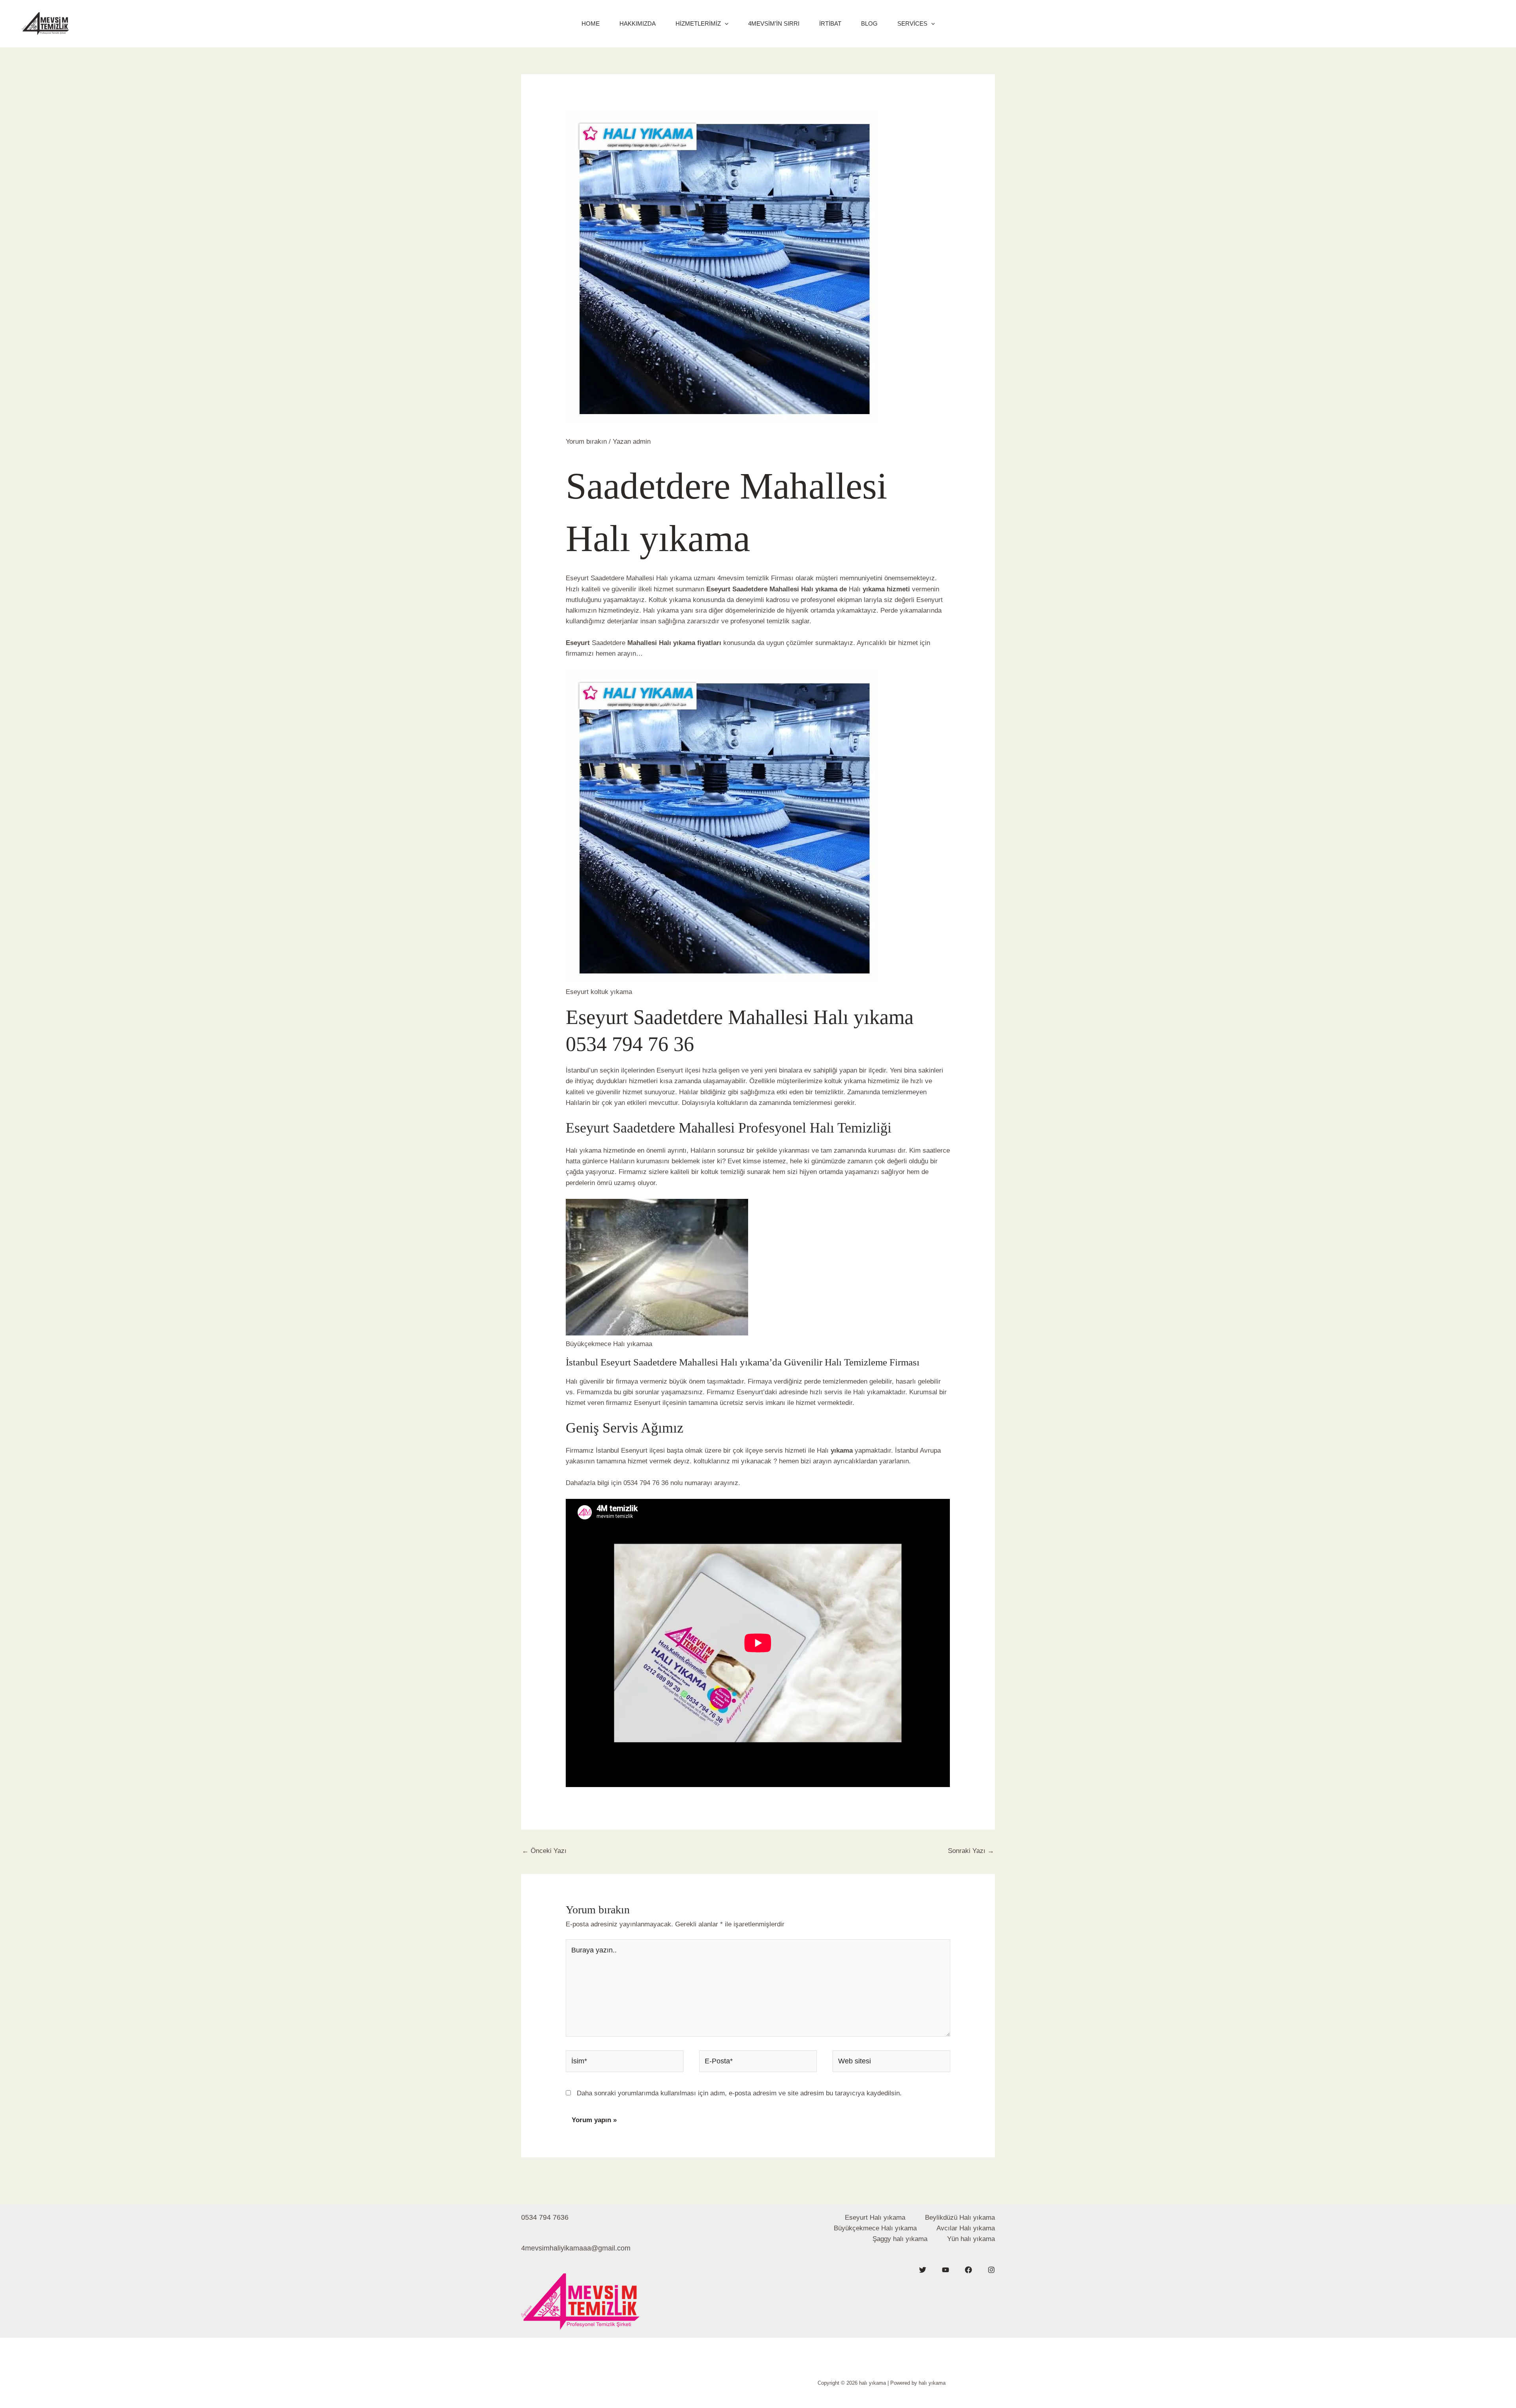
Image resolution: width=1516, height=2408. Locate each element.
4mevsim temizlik (742, 578)
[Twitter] (923, 2270)
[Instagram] (991, 2270)
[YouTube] (946, 2270)
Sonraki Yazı (971, 1851)
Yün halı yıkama (971, 2239)
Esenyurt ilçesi (678, 1070)
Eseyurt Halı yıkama (875, 2218)
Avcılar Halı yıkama (966, 2228)
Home (591, 23)
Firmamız (722, 1392)
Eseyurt (719, 589)
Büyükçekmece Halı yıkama (875, 2228)
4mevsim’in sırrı (774, 23)
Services (912, 23)
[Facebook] (968, 2270)
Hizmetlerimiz (698, 23)
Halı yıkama (584, 1151)
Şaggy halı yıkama (900, 2239)
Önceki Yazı (544, 1851)
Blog (869, 23)
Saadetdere (750, 589)
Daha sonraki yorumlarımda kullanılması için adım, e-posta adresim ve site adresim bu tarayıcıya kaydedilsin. (739, 2093)
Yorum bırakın (586, 442)
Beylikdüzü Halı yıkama (960, 2218)
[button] (725, 24)
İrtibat (830, 23)
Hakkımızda (638, 23)
